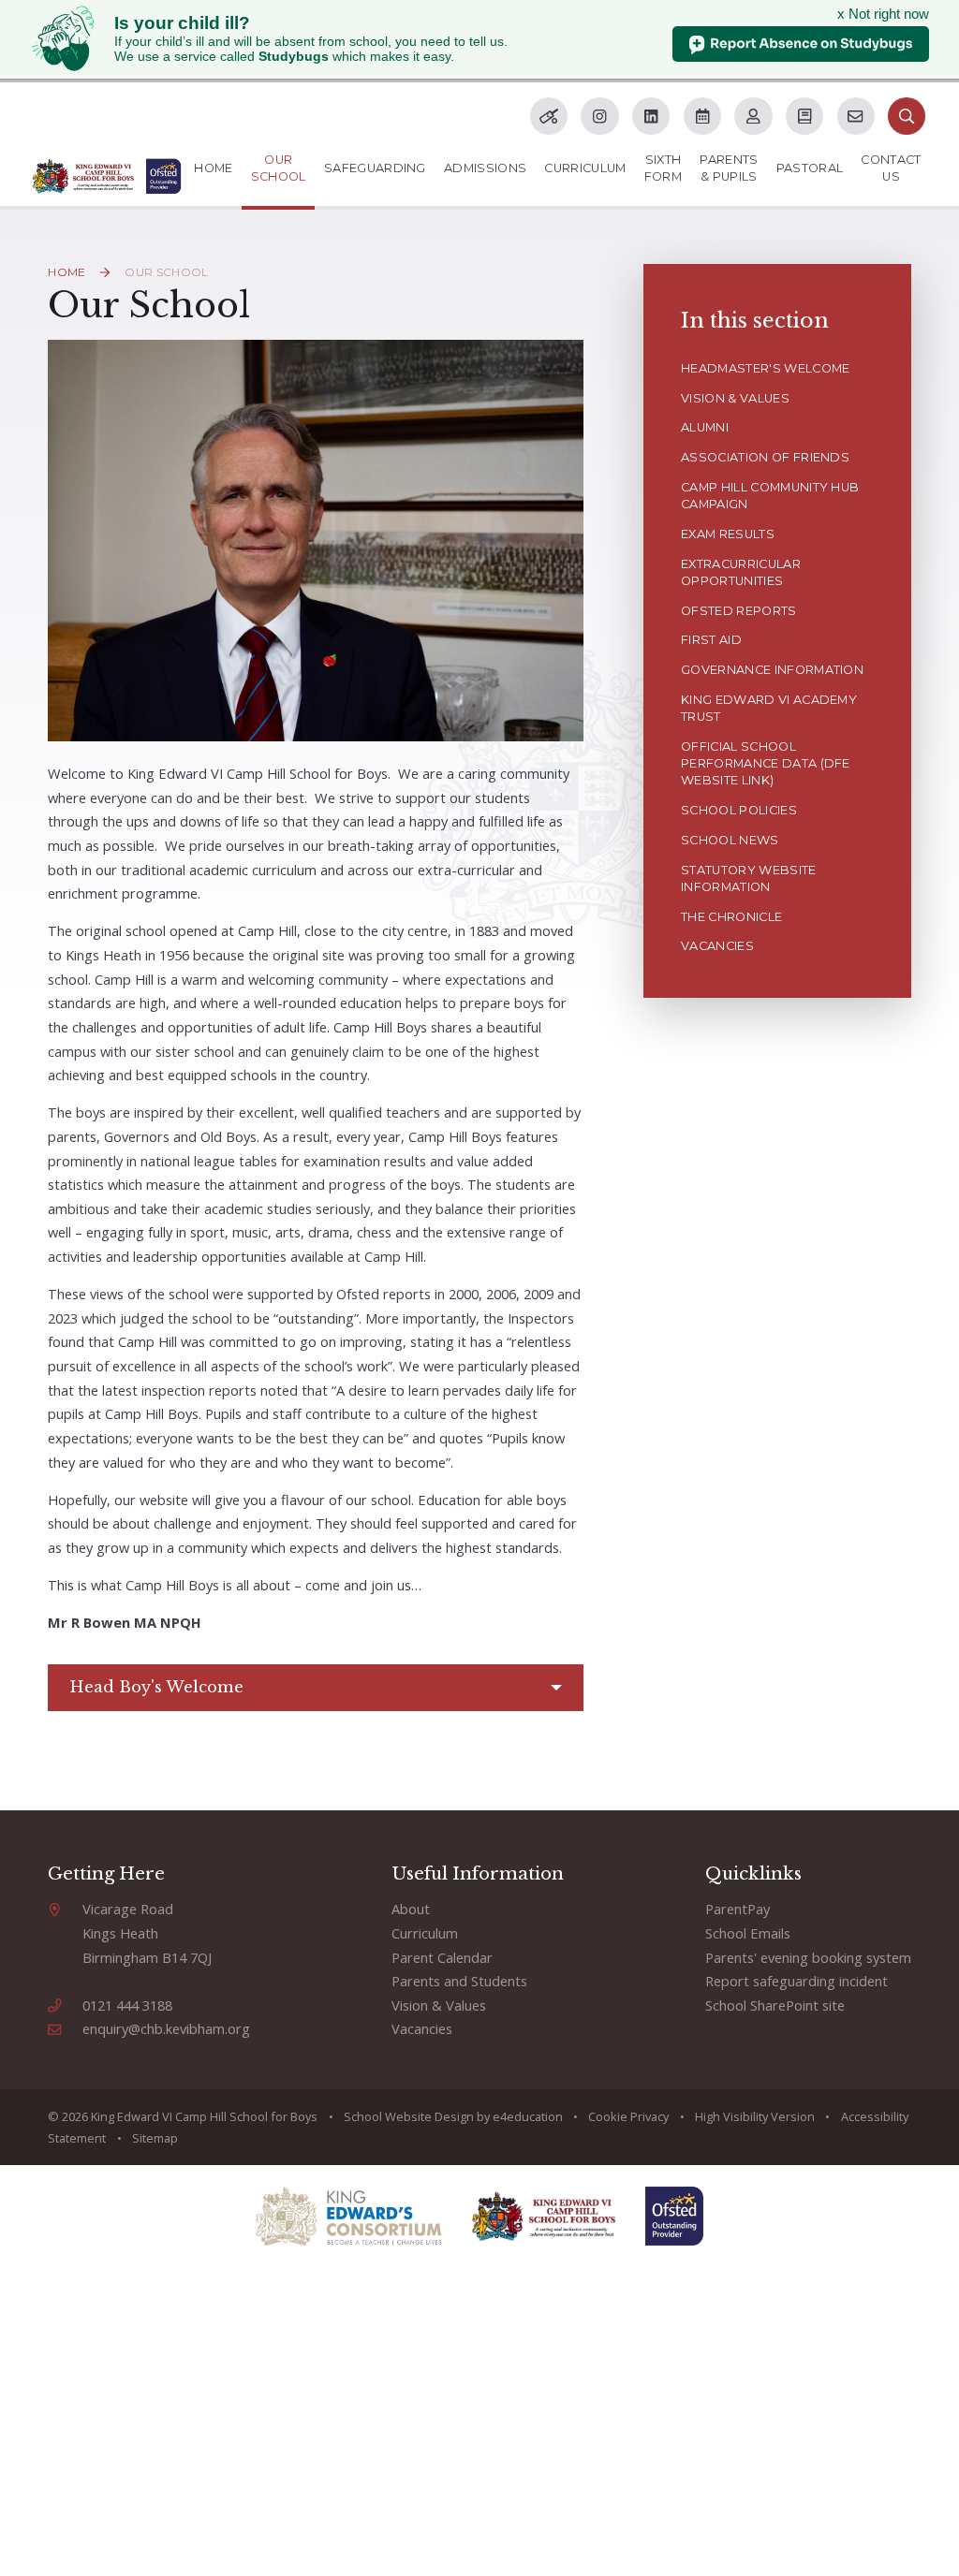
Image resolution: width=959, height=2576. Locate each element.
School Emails (748, 1933)
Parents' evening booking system (808, 1957)
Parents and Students (459, 1981)
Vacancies (422, 2028)
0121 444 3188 (127, 2005)
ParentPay (738, 1909)
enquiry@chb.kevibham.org (166, 2028)
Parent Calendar (442, 1957)
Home (66, 272)
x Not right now (883, 14)
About (411, 1909)
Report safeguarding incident (797, 1981)
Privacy (649, 2116)
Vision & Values (439, 2005)
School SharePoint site (775, 2005)
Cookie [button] (608, 2116)
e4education (528, 2116)
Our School (166, 272)
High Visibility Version (755, 2116)
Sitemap (155, 2138)
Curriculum (425, 1933)
